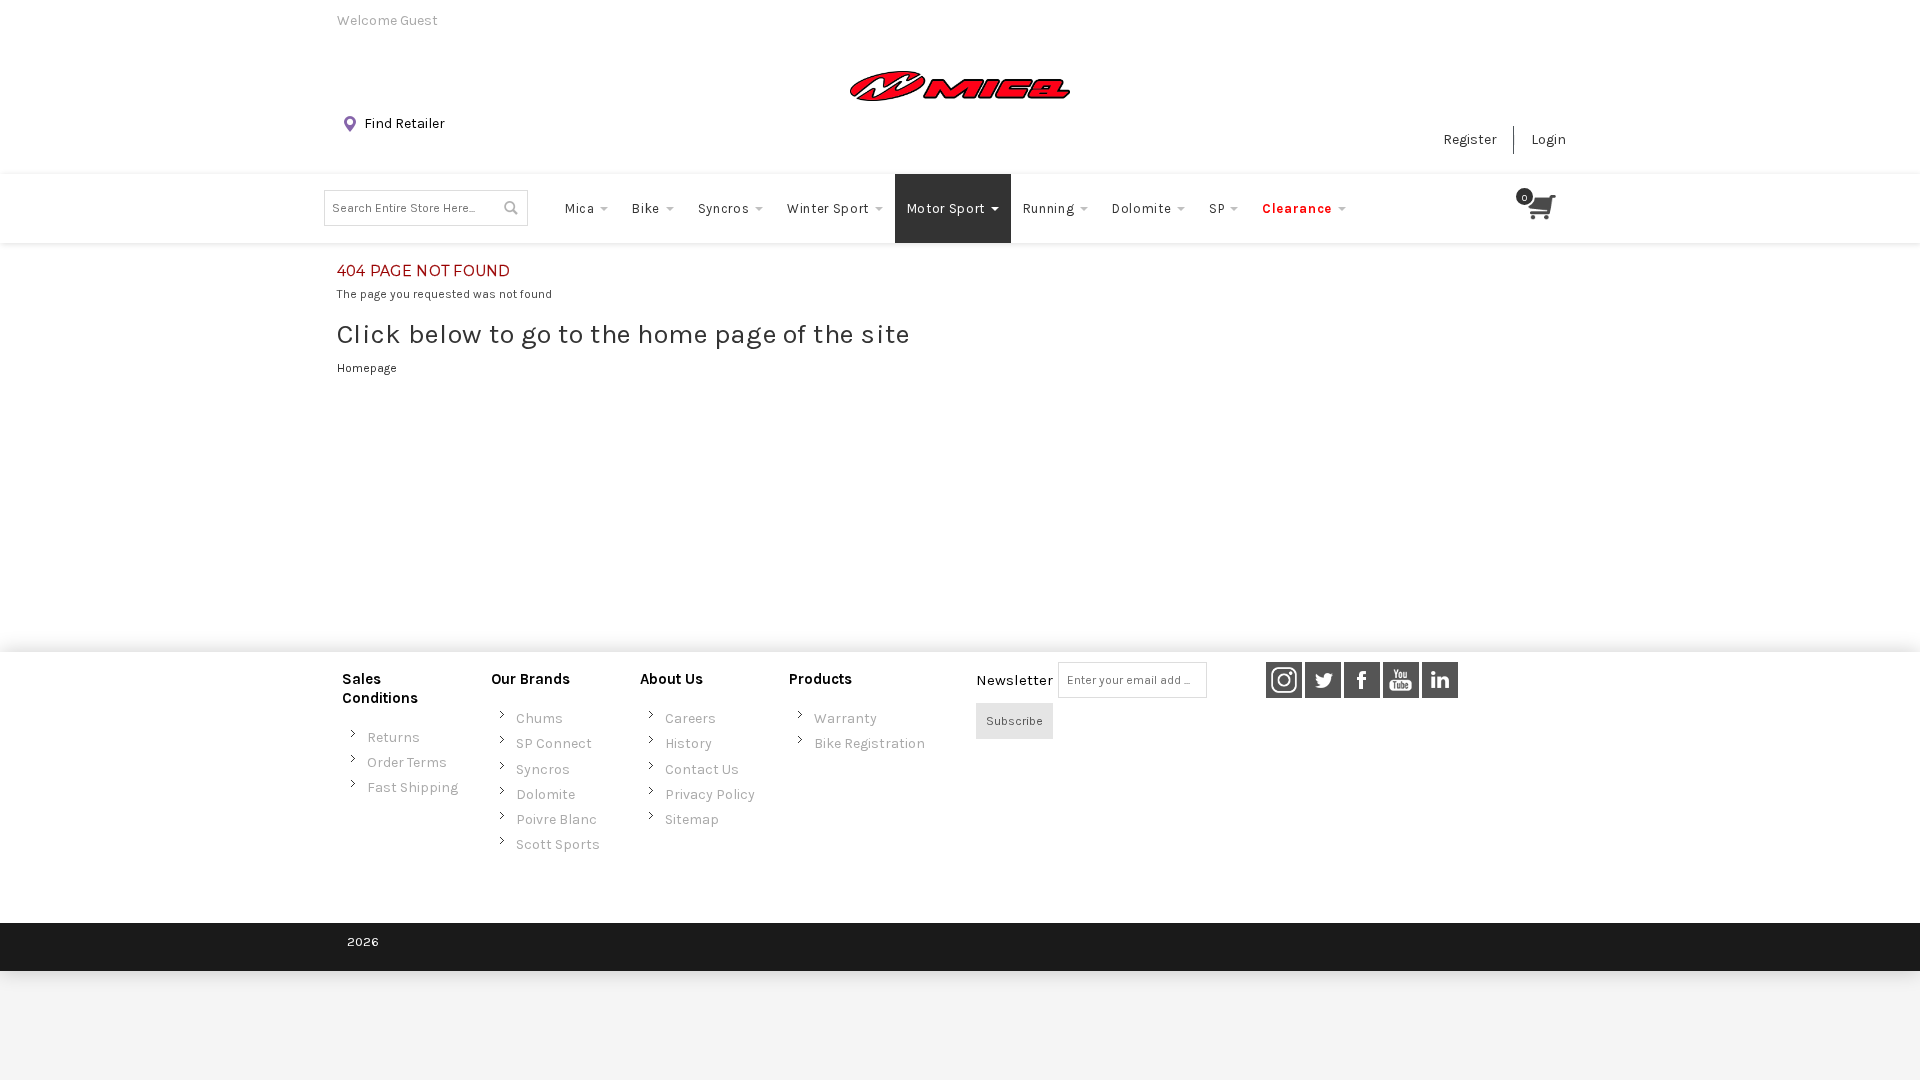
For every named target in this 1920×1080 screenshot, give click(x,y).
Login (1548, 139)
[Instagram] (1284, 680)
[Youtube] (1402, 680)
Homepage (367, 368)
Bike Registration (869, 743)
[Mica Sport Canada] (960, 86)
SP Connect (554, 743)
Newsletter (1014, 680)
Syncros (543, 769)
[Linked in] (1440, 680)
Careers (690, 718)
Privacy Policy (710, 794)
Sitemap (692, 819)
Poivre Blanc (556, 819)
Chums (539, 718)
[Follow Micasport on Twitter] (1324, 680)
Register (1470, 139)
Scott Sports (558, 844)
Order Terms (407, 762)
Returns (393, 737)
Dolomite (545, 794)
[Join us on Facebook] (1363, 680)
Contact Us (702, 769)
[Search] (510, 208)
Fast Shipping (412, 787)
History (688, 743)
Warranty (845, 718)
